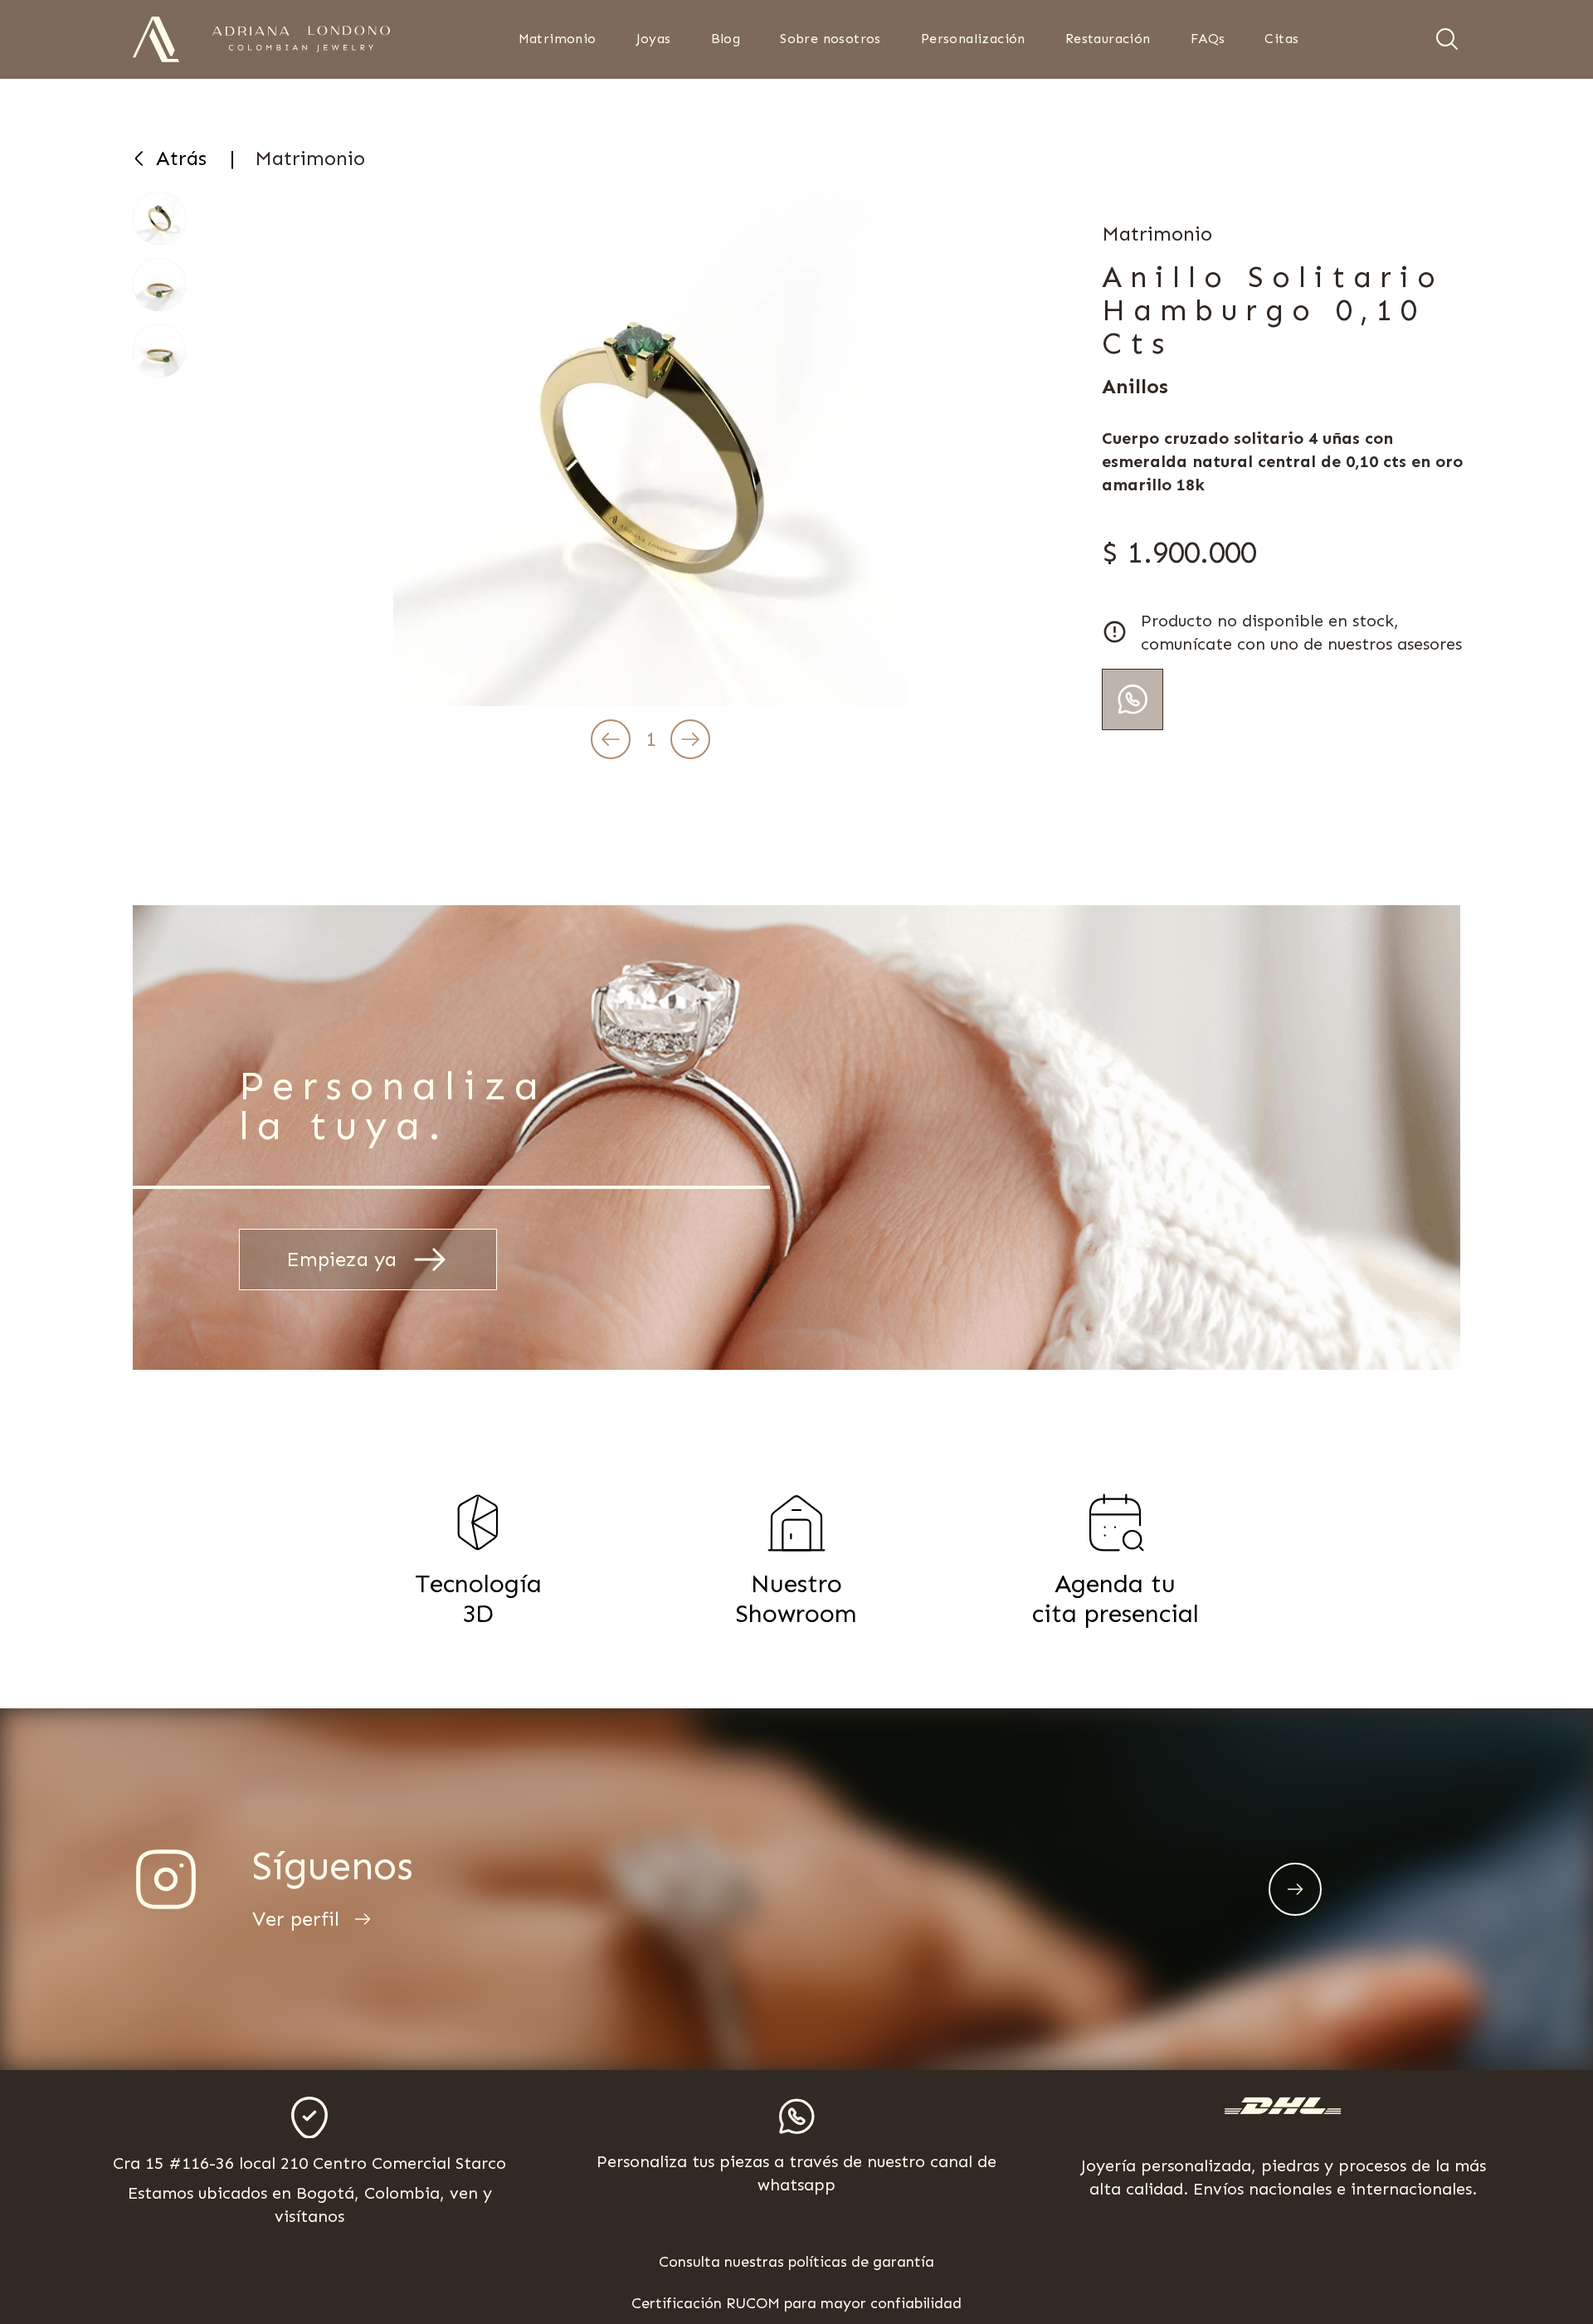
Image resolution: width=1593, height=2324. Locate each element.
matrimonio (310, 158)
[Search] (1447, 39)
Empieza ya (341, 1259)
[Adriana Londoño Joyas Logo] (156, 39)
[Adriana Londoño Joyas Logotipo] (301, 39)
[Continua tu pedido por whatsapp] (1133, 699)
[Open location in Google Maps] (309, 2118)
